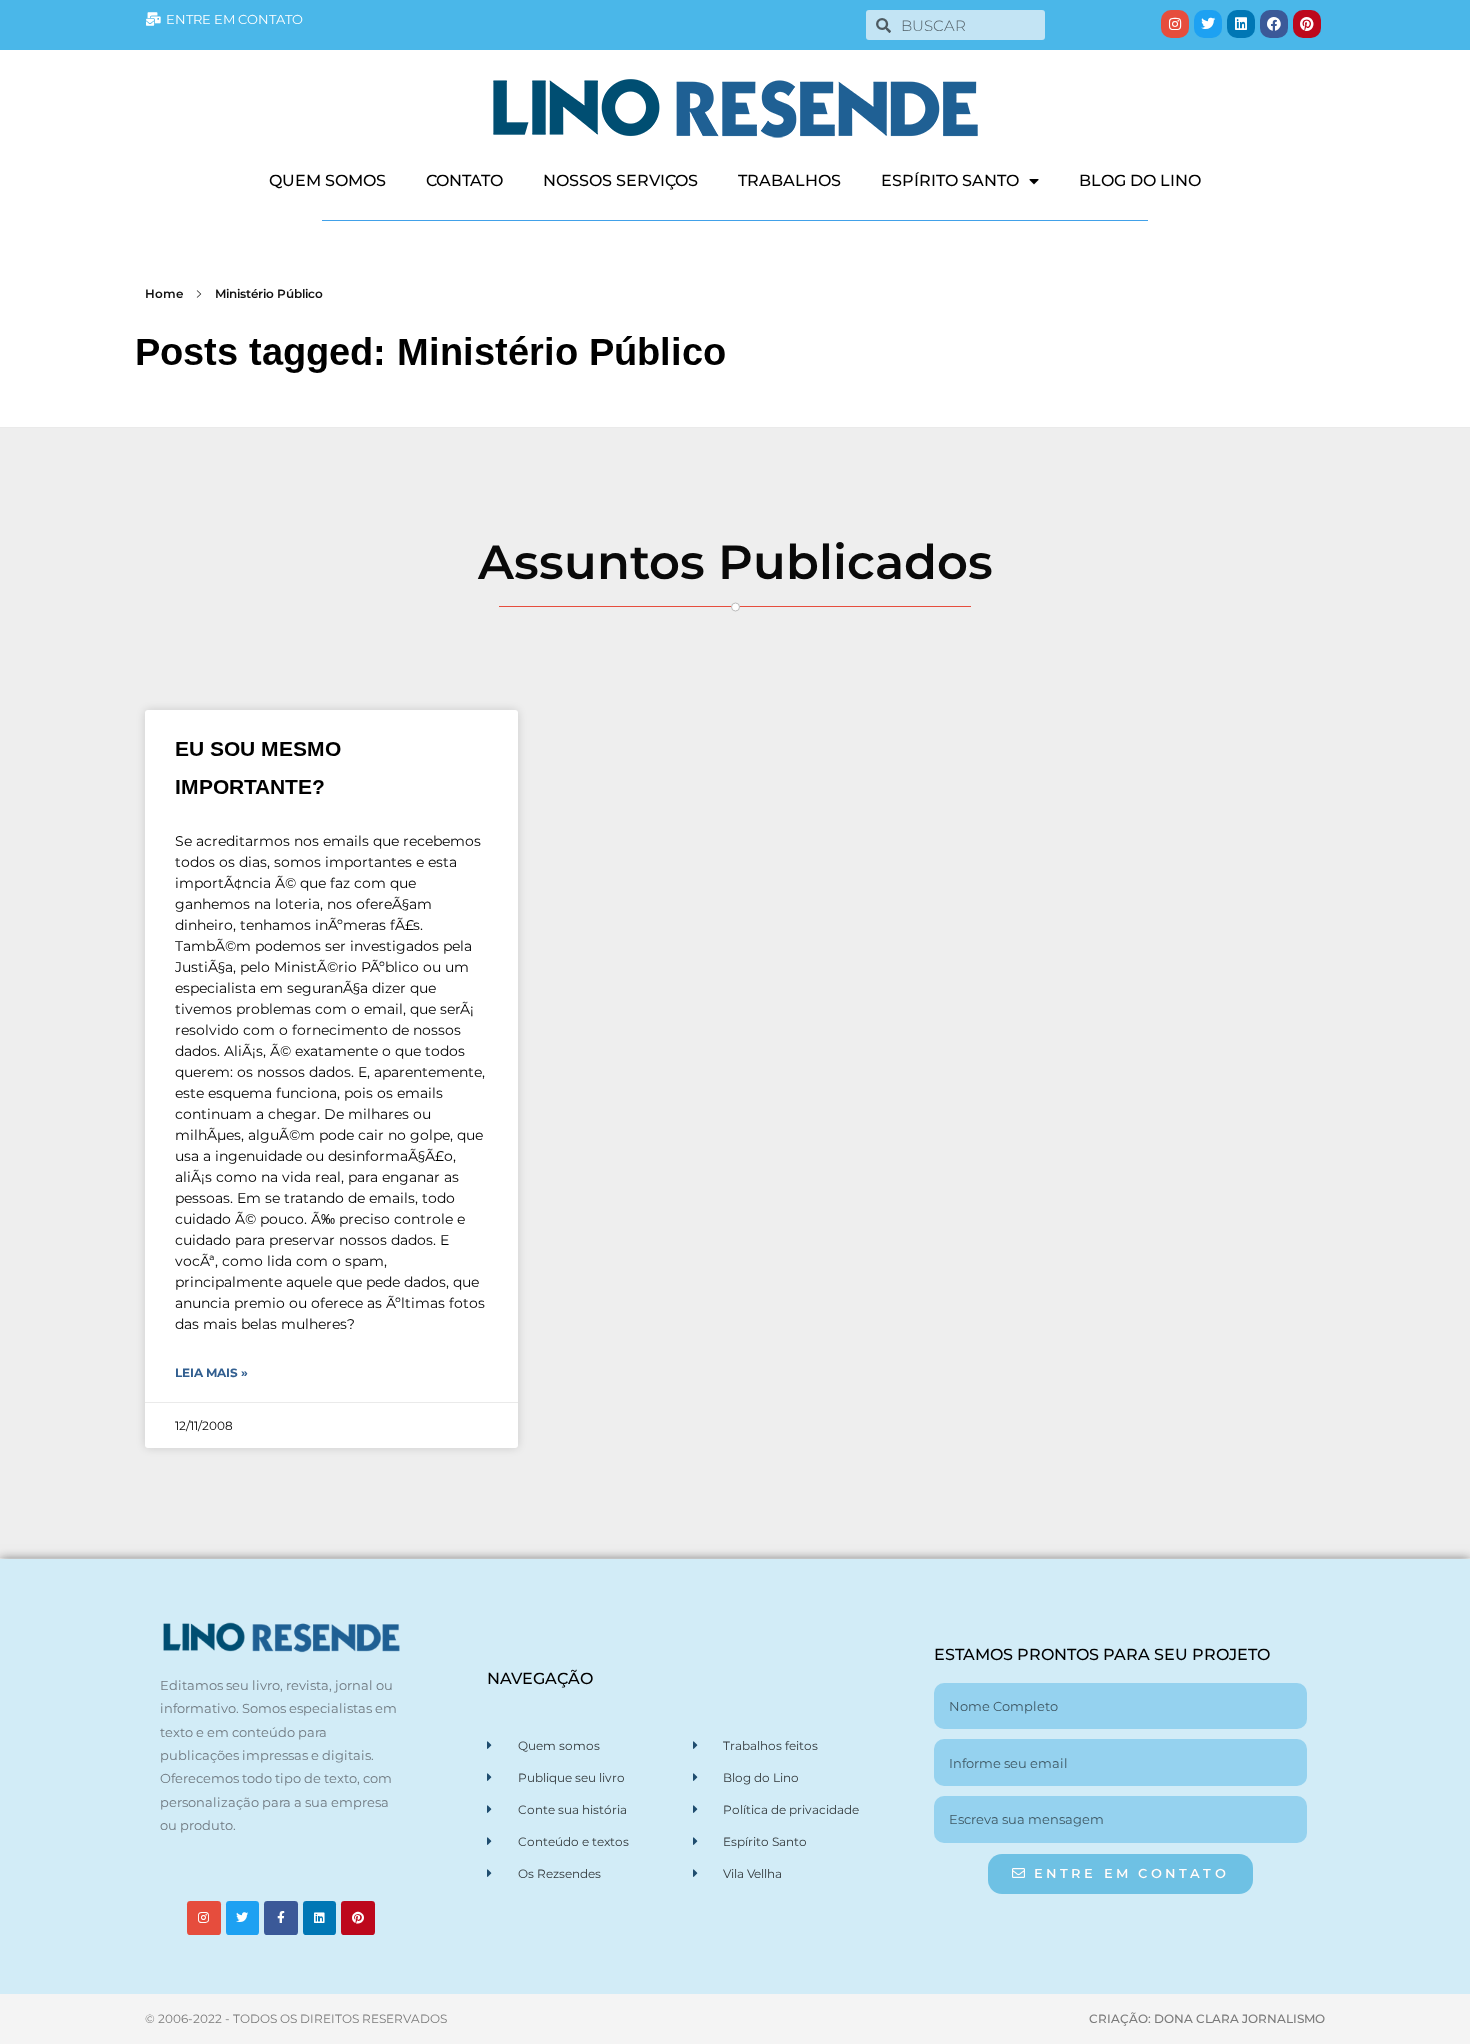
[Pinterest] (1307, 24)
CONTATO (464, 180)
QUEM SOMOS (327, 180)
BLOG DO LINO (1140, 180)
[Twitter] (1208, 24)
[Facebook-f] (281, 1918)
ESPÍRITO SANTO (950, 180)
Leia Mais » (211, 1372)
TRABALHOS (789, 180)
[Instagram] (1175, 24)
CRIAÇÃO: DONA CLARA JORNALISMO (1207, 2018)
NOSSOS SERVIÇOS (620, 180)
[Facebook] (1274, 24)
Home (164, 293)
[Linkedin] (1241, 24)
